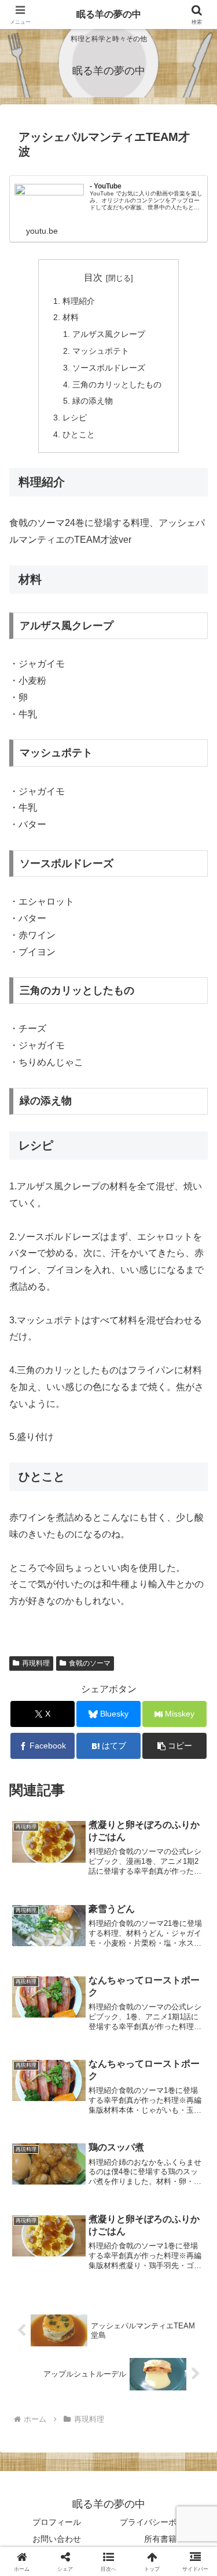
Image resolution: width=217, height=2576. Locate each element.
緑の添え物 (93, 401)
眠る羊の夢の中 (109, 14)
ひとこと (79, 434)
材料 (71, 317)
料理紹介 (79, 301)
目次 (93, 277)
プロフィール (57, 2522)
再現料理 (36, 1663)
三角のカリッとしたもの (117, 384)
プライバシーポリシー (160, 2522)
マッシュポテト (101, 351)
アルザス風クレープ (109, 334)
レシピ (75, 418)
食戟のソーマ (90, 1663)
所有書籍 (160, 2539)
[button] (174, 1746)
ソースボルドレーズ (109, 368)
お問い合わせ (57, 2539)
